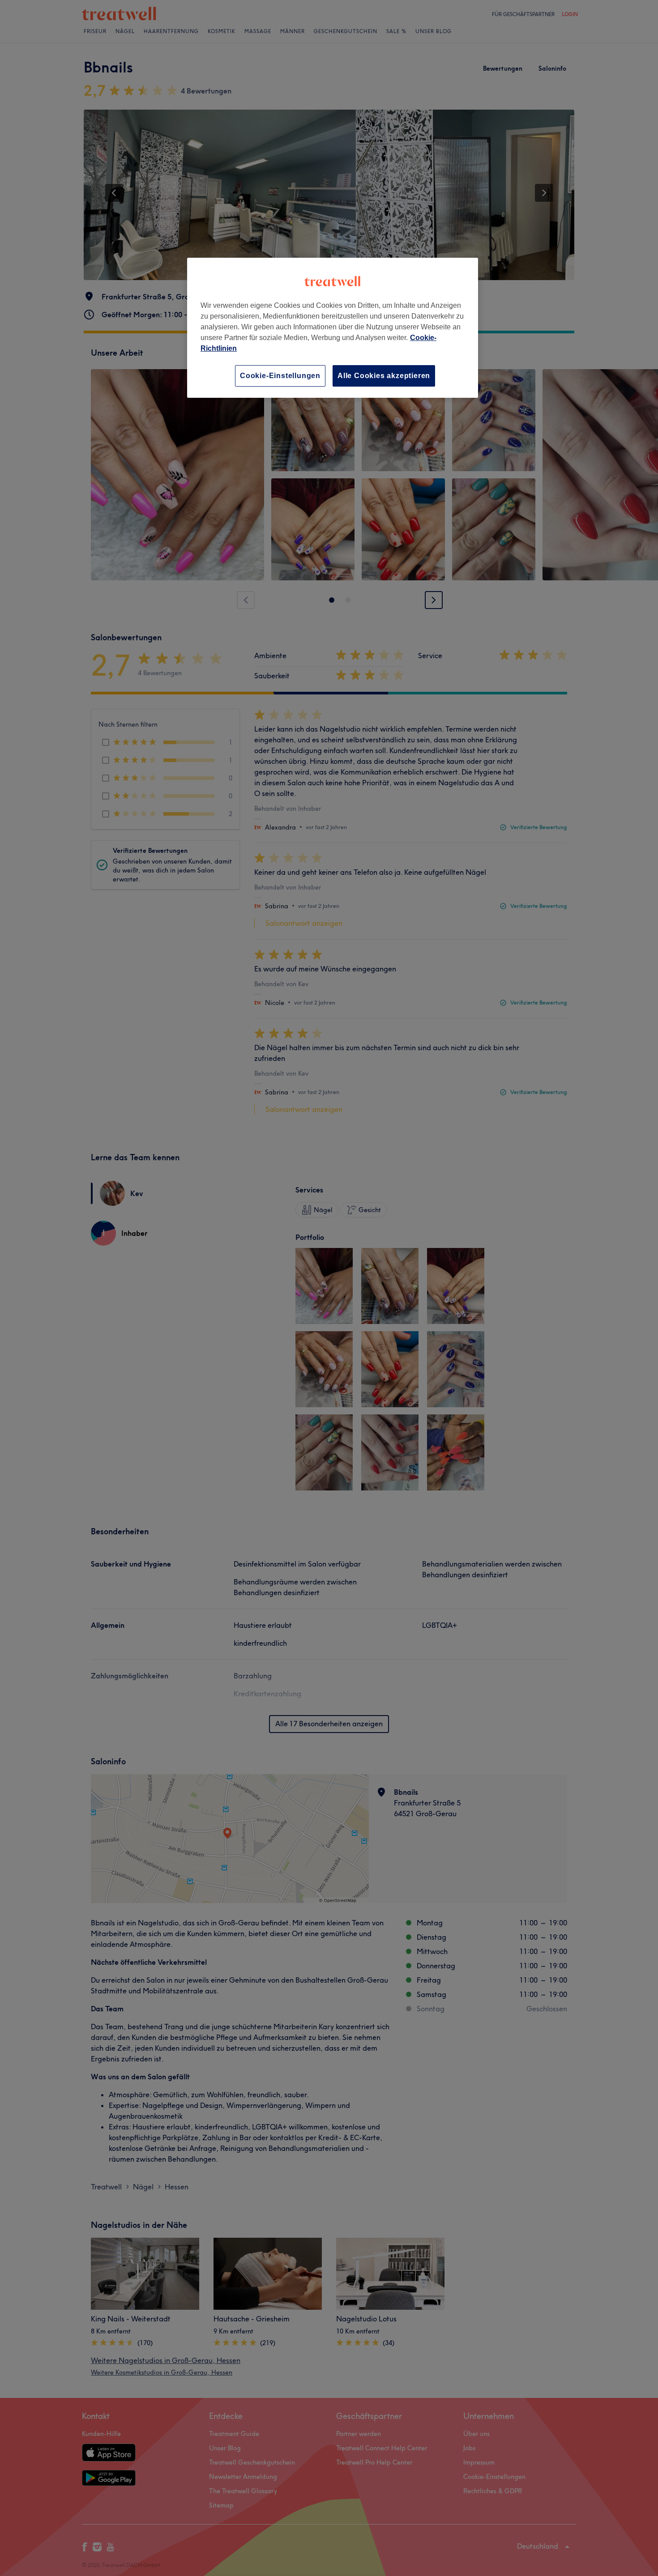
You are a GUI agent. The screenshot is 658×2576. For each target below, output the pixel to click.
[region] (333, 328)
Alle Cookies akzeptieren (384, 376)
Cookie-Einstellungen (280, 376)
